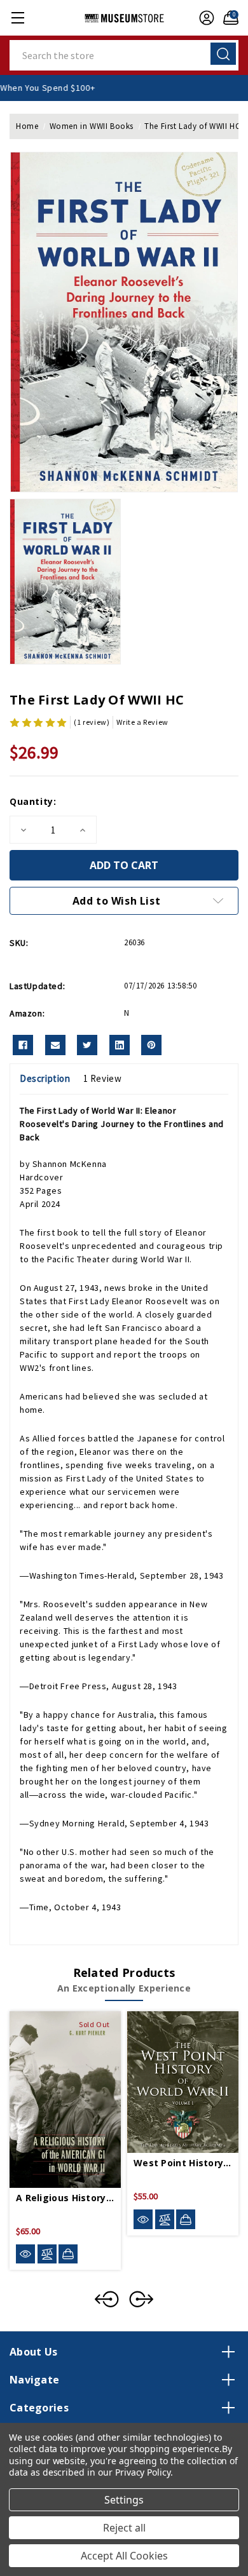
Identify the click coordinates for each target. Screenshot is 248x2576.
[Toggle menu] (17, 17)
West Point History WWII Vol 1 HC (183, 2163)
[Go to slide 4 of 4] (107, 2299)
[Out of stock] (68, 2254)
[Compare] (47, 2254)
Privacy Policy (143, 2472)
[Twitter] (87, 1045)
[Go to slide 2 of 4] (141, 2299)
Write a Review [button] (142, 722)
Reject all (124, 2528)
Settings (124, 2500)
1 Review (103, 1078)
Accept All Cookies (124, 2556)
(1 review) (92, 722)
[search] (223, 54)
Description (45, 1078)
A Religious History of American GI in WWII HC (65, 2198)
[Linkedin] (120, 1045)
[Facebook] (23, 1045)
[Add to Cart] (186, 2219)
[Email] (55, 1045)
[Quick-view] (25, 2254)
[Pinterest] (151, 1045)
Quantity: (33, 801)
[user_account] (203, 18)
